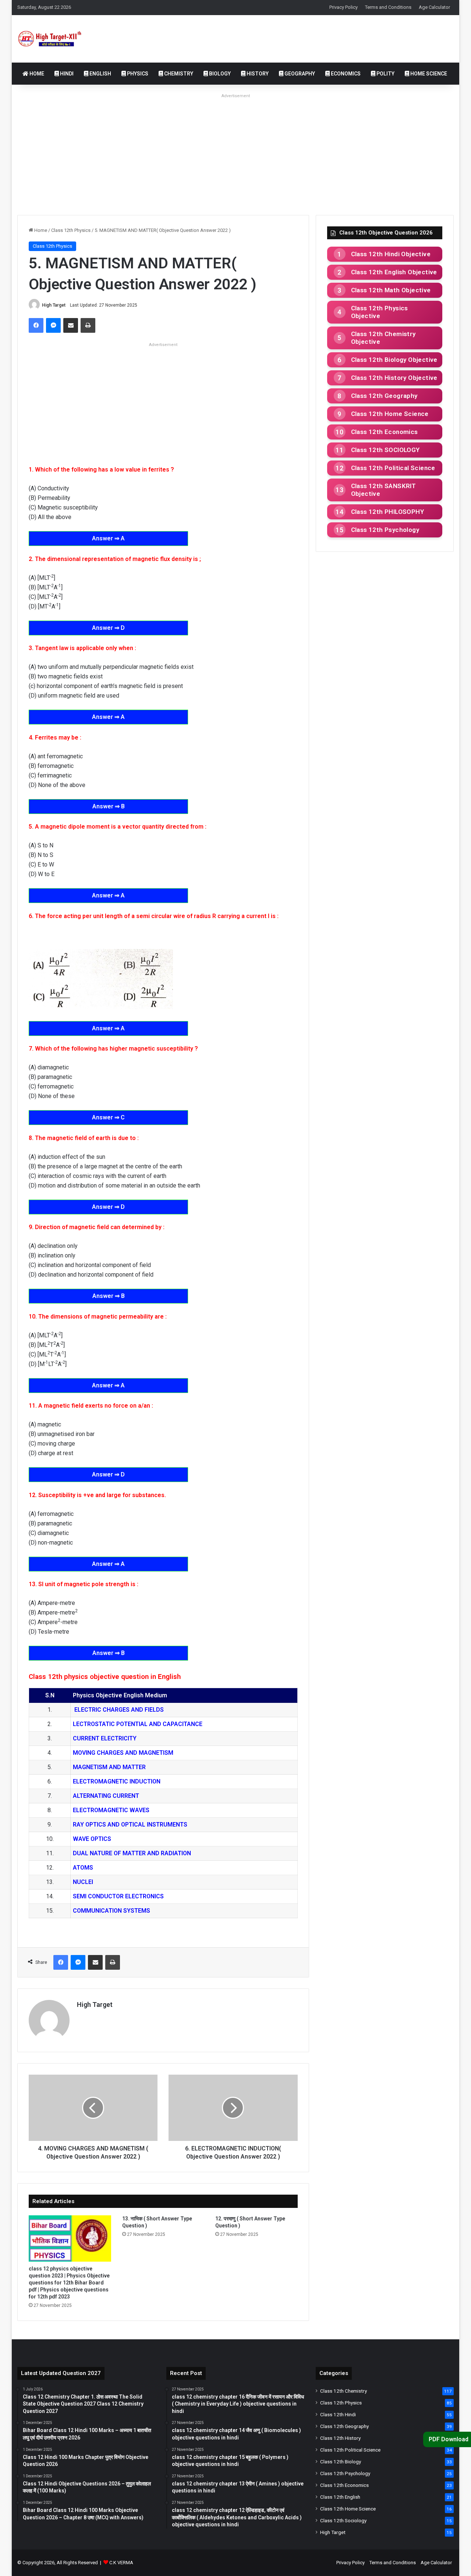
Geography (299, 74)
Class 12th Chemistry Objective (383, 338)
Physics (137, 74)
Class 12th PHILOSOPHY (387, 512)
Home (36, 74)
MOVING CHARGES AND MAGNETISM (123, 1753)
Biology (219, 74)
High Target (54, 305)
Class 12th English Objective (394, 272)
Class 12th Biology (341, 2462)
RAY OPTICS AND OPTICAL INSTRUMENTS (130, 1825)
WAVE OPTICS (92, 1839)
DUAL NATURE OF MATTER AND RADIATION (132, 1853)
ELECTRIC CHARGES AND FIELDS (118, 1710)
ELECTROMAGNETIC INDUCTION (117, 1781)
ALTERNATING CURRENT (106, 1796)
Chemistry (178, 74)
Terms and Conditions (388, 7)
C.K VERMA (121, 2563)
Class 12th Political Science (393, 468)
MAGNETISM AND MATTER (109, 1767)
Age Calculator (434, 7)
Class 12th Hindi (338, 2414)
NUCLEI (83, 1882)
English (100, 74)
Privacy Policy (343, 7)
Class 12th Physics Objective (380, 312)
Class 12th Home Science (390, 414)
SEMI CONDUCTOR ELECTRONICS (119, 1896)
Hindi (66, 74)
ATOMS (83, 1868)
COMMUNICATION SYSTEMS (111, 1911)
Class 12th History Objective (394, 378)
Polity (385, 74)
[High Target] (55, 39)
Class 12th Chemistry (343, 2391)
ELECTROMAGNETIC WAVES (111, 1810)
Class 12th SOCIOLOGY (385, 450)
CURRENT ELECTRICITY (105, 1738)
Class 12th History (340, 2438)
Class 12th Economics (385, 432)
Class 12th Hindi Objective (391, 254)
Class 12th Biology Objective (394, 360)
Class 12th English (340, 2497)
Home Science (428, 74)
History (257, 74)
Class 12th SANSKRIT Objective (384, 490)
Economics (345, 74)
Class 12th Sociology (343, 2520)
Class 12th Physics (71, 230)
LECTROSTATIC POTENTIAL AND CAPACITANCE (138, 1724)
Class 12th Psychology (385, 530)
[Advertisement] (235, 152)
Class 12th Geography (384, 396)
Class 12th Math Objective (391, 290)
